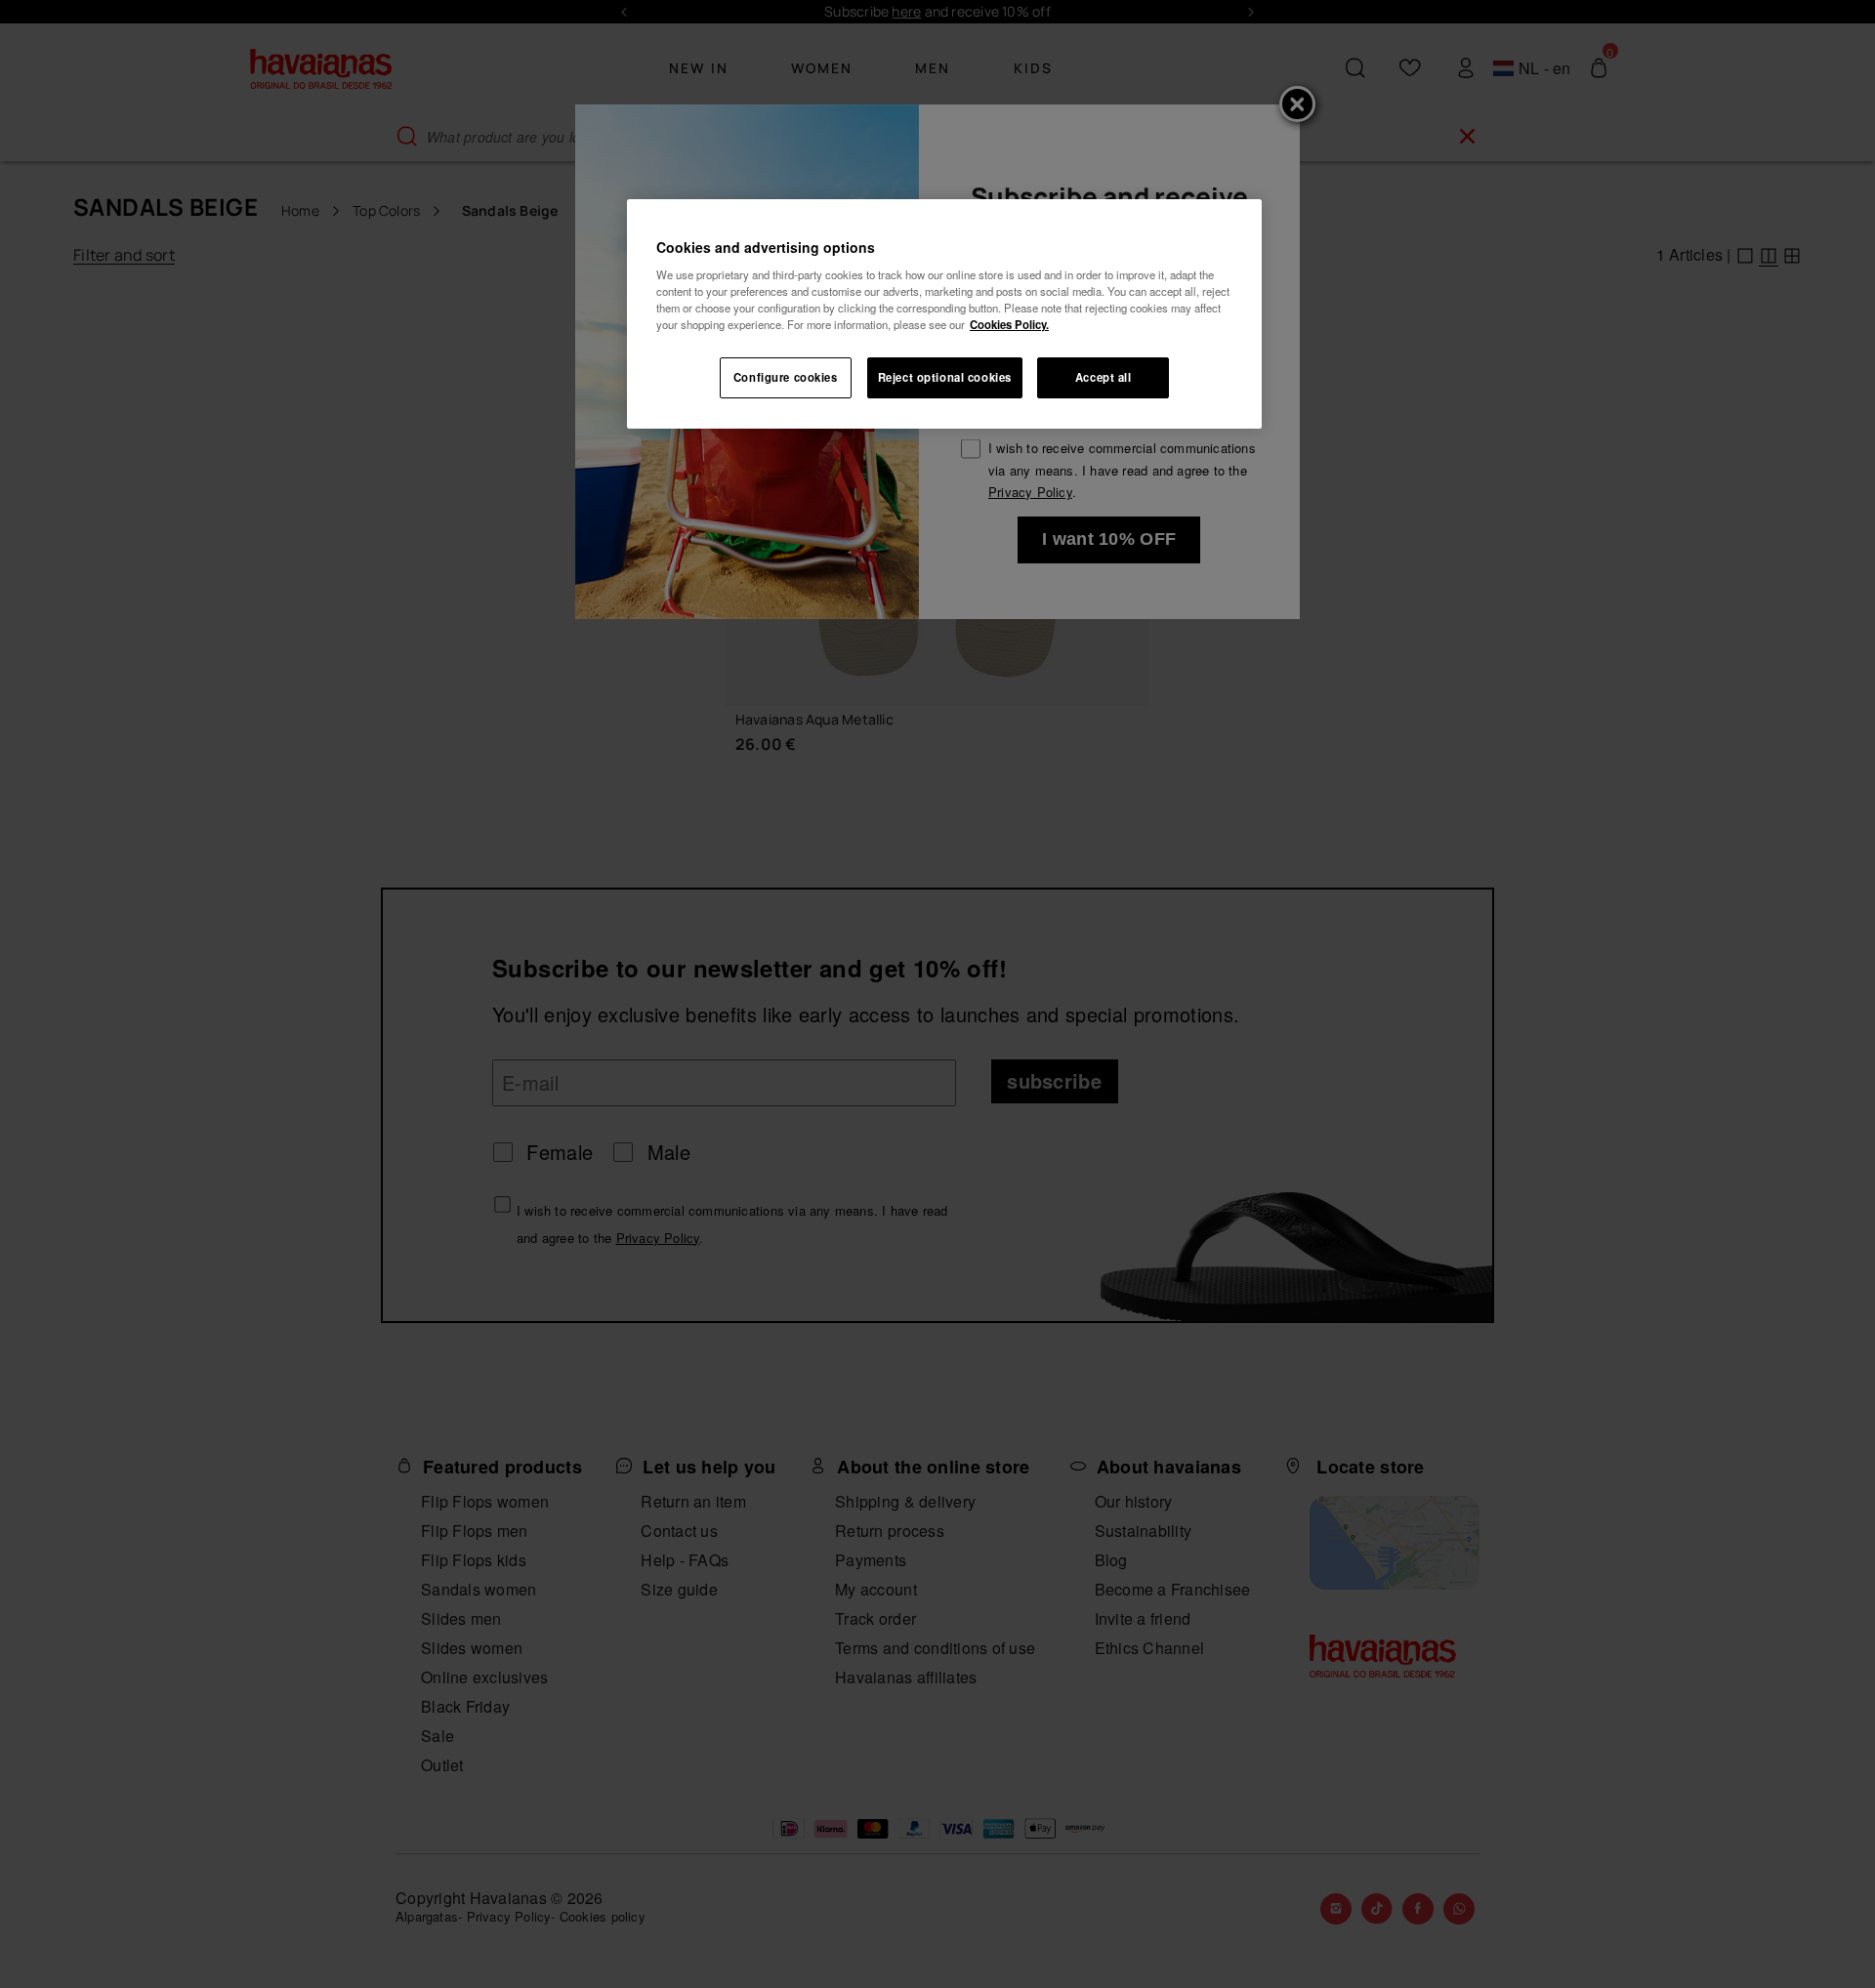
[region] (944, 314)
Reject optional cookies (945, 377)
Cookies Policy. (1009, 324)
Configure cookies (786, 377)
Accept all (1104, 377)
